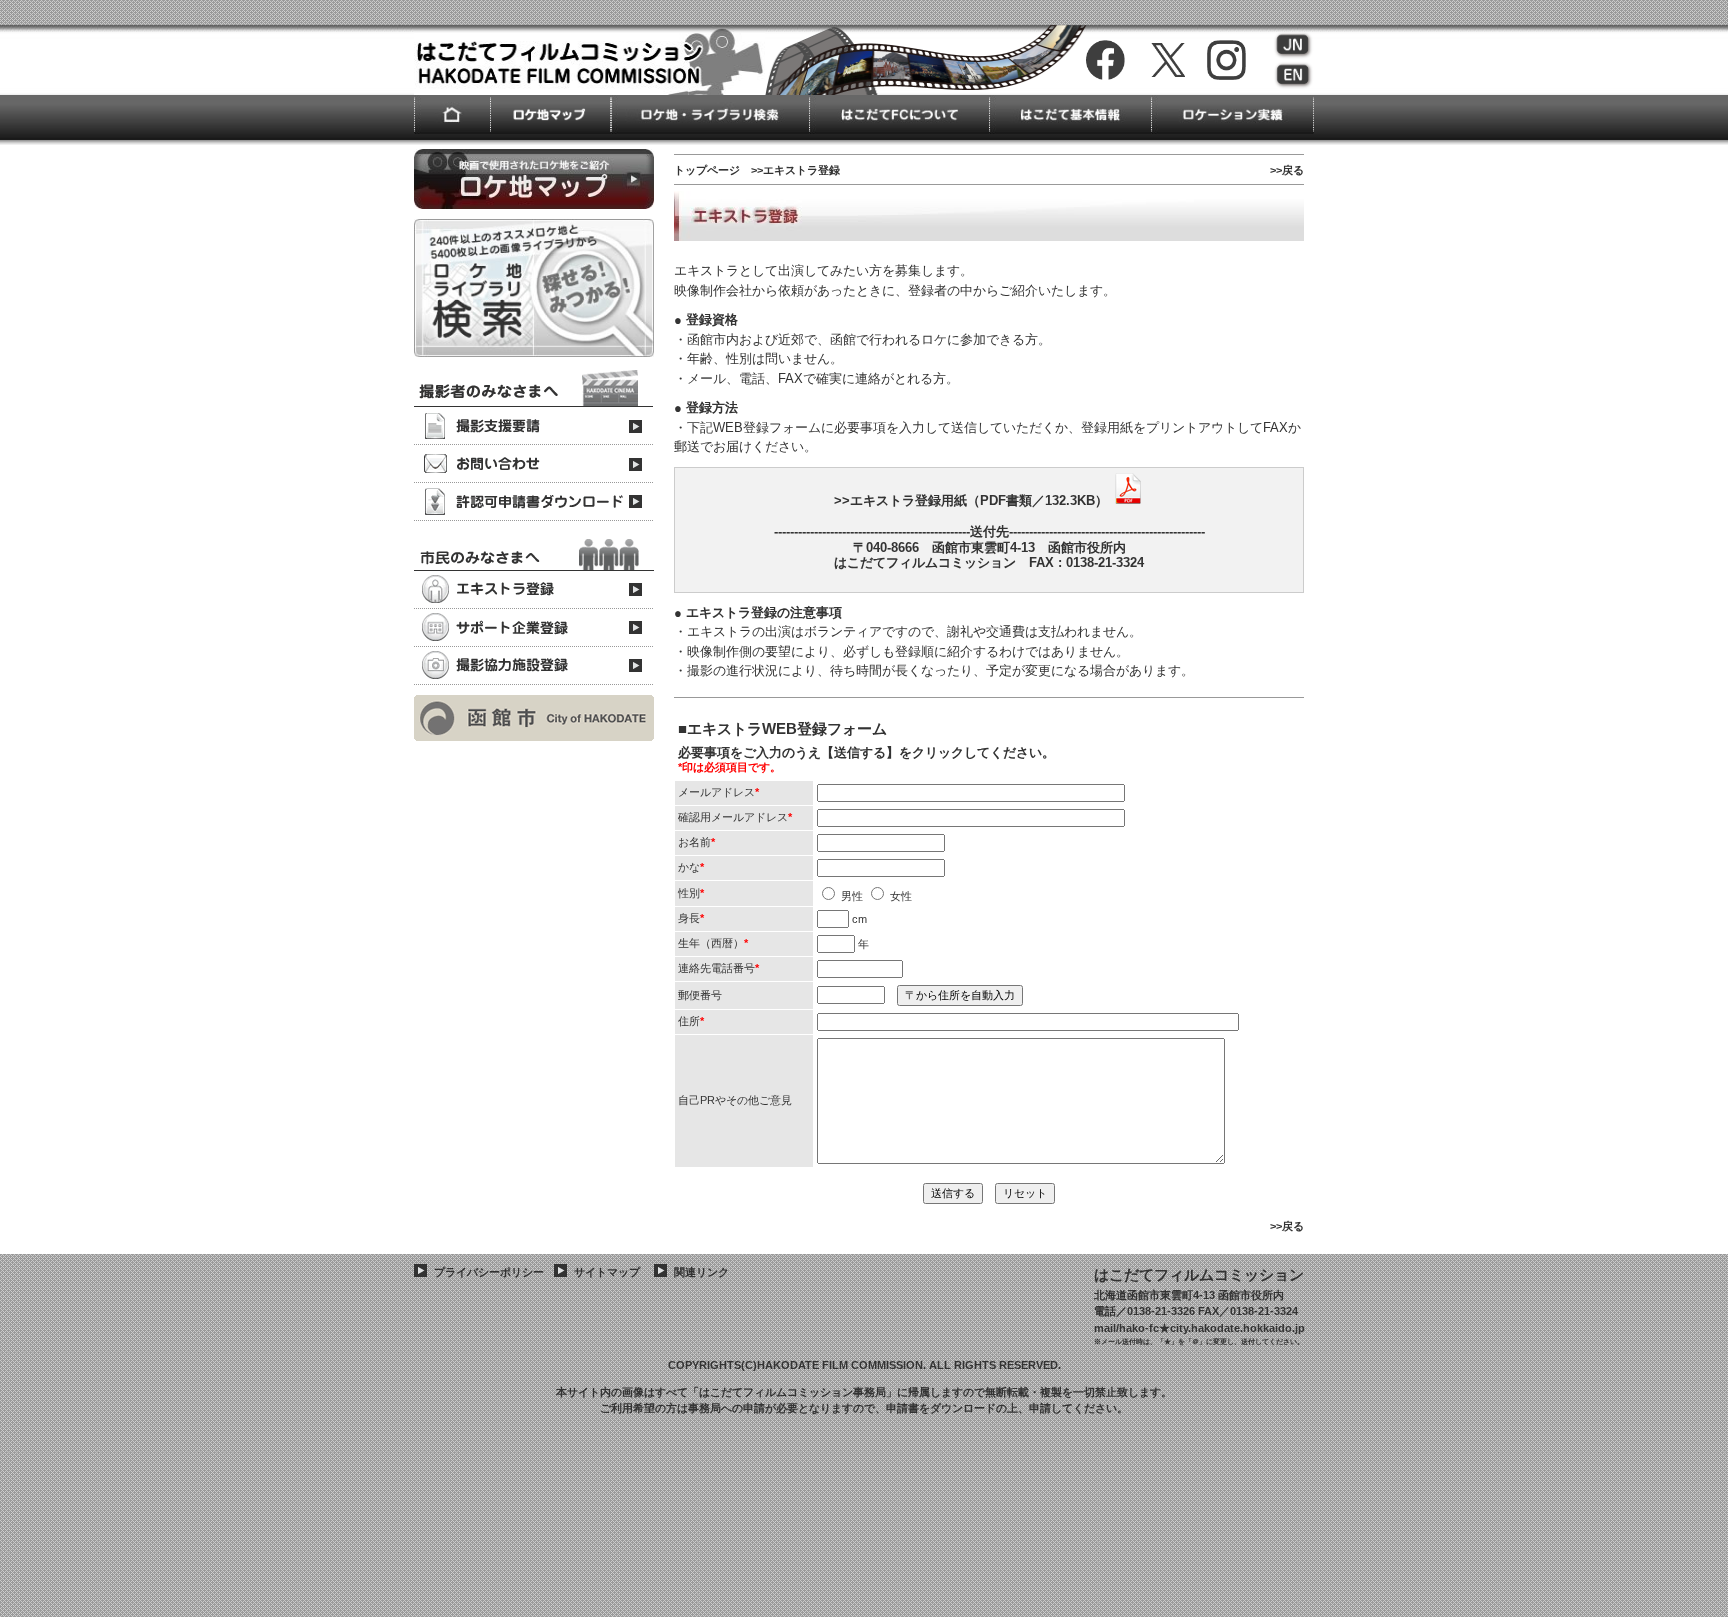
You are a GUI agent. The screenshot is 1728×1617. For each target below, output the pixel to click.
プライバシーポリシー (489, 1272)
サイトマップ (607, 1272)
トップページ (707, 170)
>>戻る (1287, 170)
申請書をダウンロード (941, 1408)
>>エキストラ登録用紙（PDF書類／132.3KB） (971, 500)
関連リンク (701, 1272)
